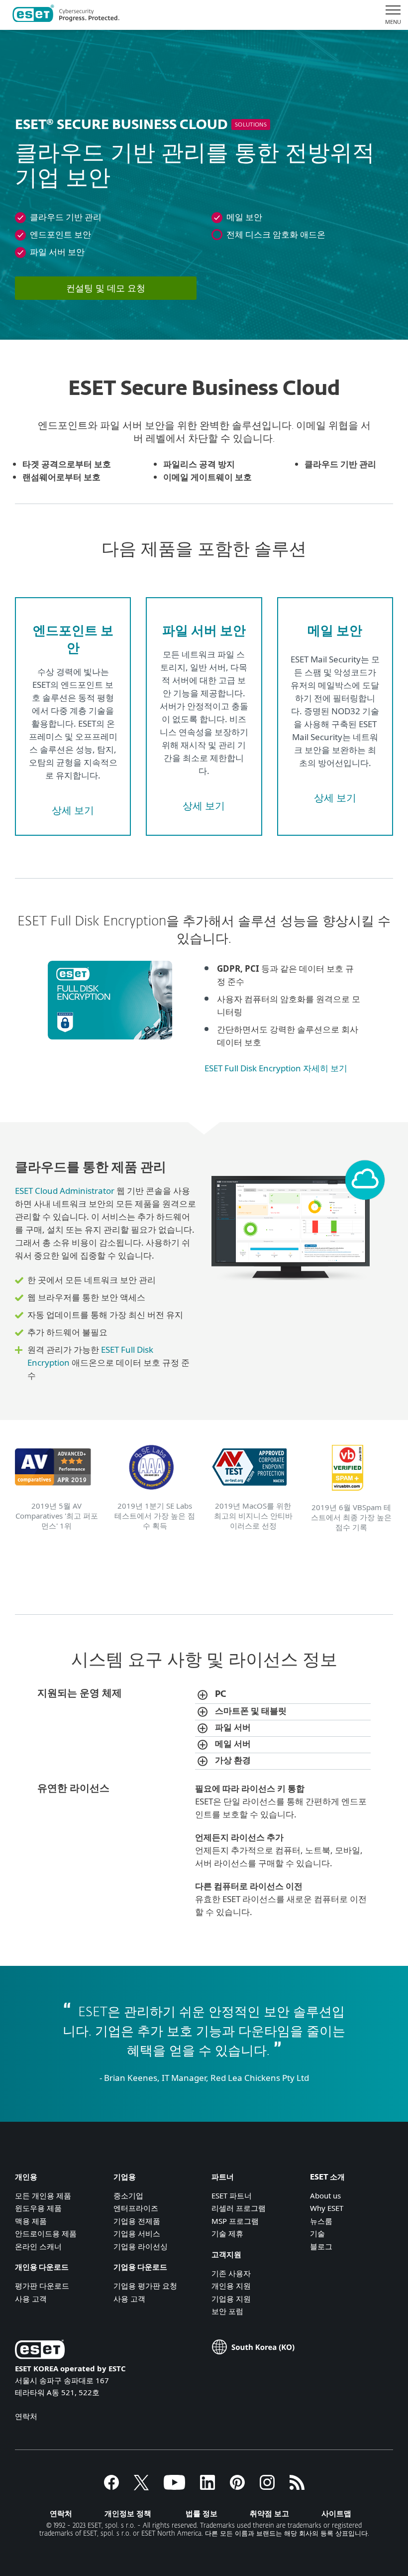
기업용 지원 (231, 2299)
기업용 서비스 (137, 2233)
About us (325, 2195)
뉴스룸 (321, 2221)
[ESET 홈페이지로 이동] (66, 15)
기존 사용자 (231, 2273)
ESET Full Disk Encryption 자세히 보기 (276, 1068)
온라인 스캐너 (38, 2246)
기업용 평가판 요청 (145, 2286)
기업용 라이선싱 (141, 2246)
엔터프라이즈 (136, 2208)
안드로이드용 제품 (46, 2233)
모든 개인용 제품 (43, 2195)
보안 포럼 (227, 2311)
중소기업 (128, 2195)
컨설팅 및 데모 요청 (106, 288)
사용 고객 (31, 2299)
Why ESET (327, 2208)
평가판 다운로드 (42, 2286)
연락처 (26, 2416)
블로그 (321, 2246)
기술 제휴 (227, 2233)
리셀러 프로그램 (239, 2208)
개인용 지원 (231, 2286)
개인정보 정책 (128, 2513)
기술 (317, 2233)
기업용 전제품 (137, 2221)
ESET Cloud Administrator (65, 1191)
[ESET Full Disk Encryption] (115, 1044)
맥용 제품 (31, 2221)
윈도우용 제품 (38, 2208)
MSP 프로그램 (235, 2221)
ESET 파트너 (232, 2195)
